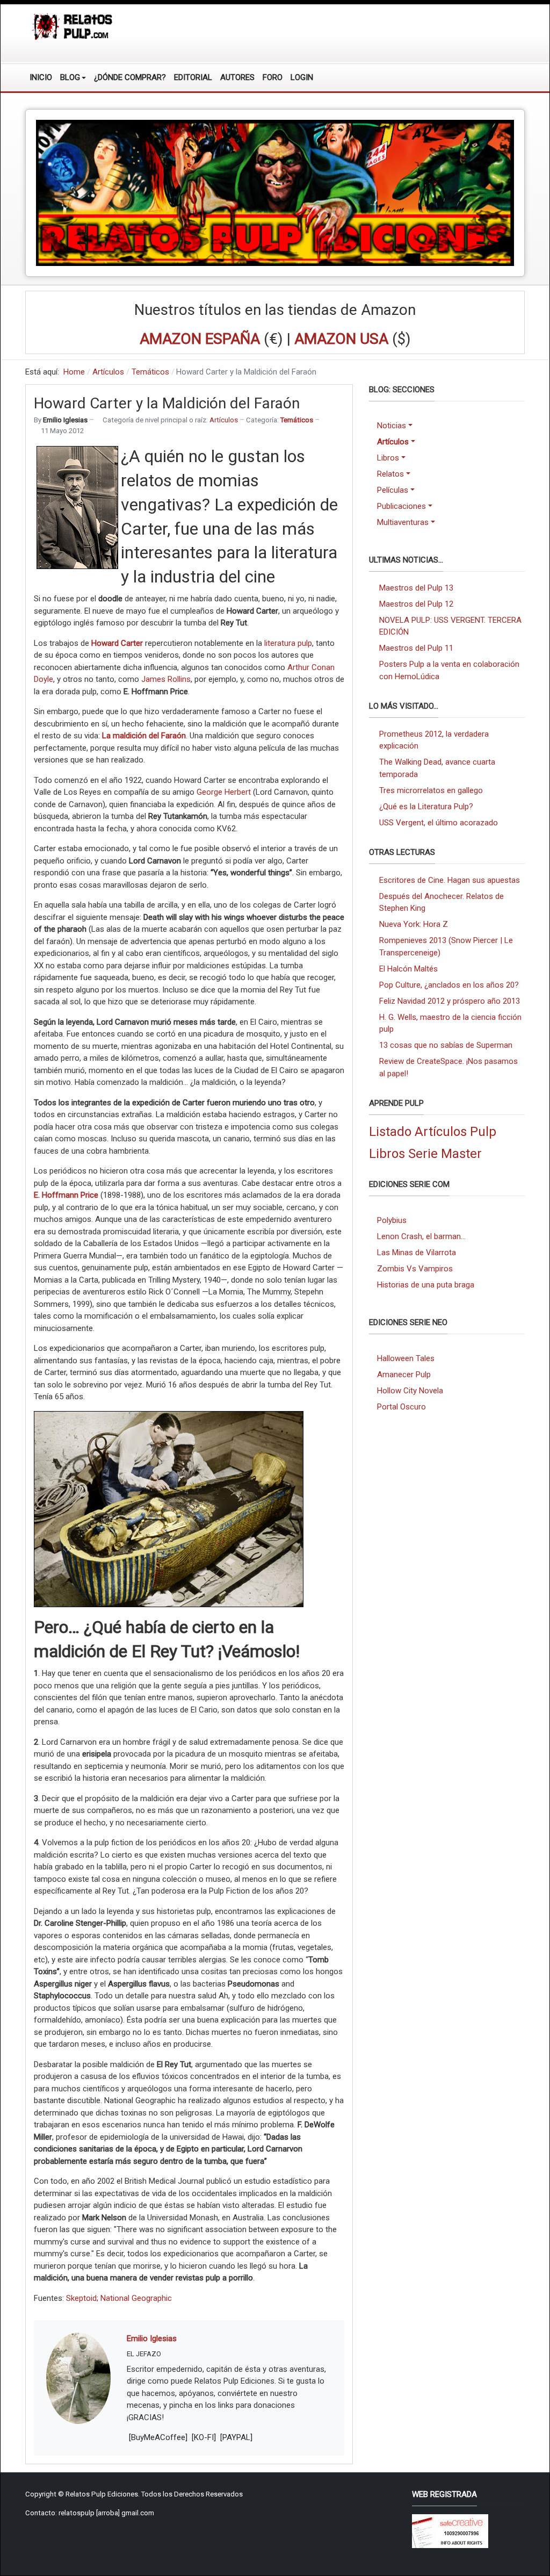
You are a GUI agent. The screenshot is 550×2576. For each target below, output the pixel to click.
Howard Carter (117, 643)
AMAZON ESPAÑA (200, 339)
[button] (73, 77)
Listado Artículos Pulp (433, 1132)
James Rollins (165, 679)
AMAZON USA (341, 339)
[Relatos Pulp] (73, 26)
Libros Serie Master (425, 1154)
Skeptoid (81, 2298)
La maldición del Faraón (144, 736)
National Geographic (136, 2298)
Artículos (224, 420)
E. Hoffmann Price (66, 1195)
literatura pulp (288, 643)
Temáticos (297, 420)
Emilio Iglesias (152, 2338)
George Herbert (224, 792)
